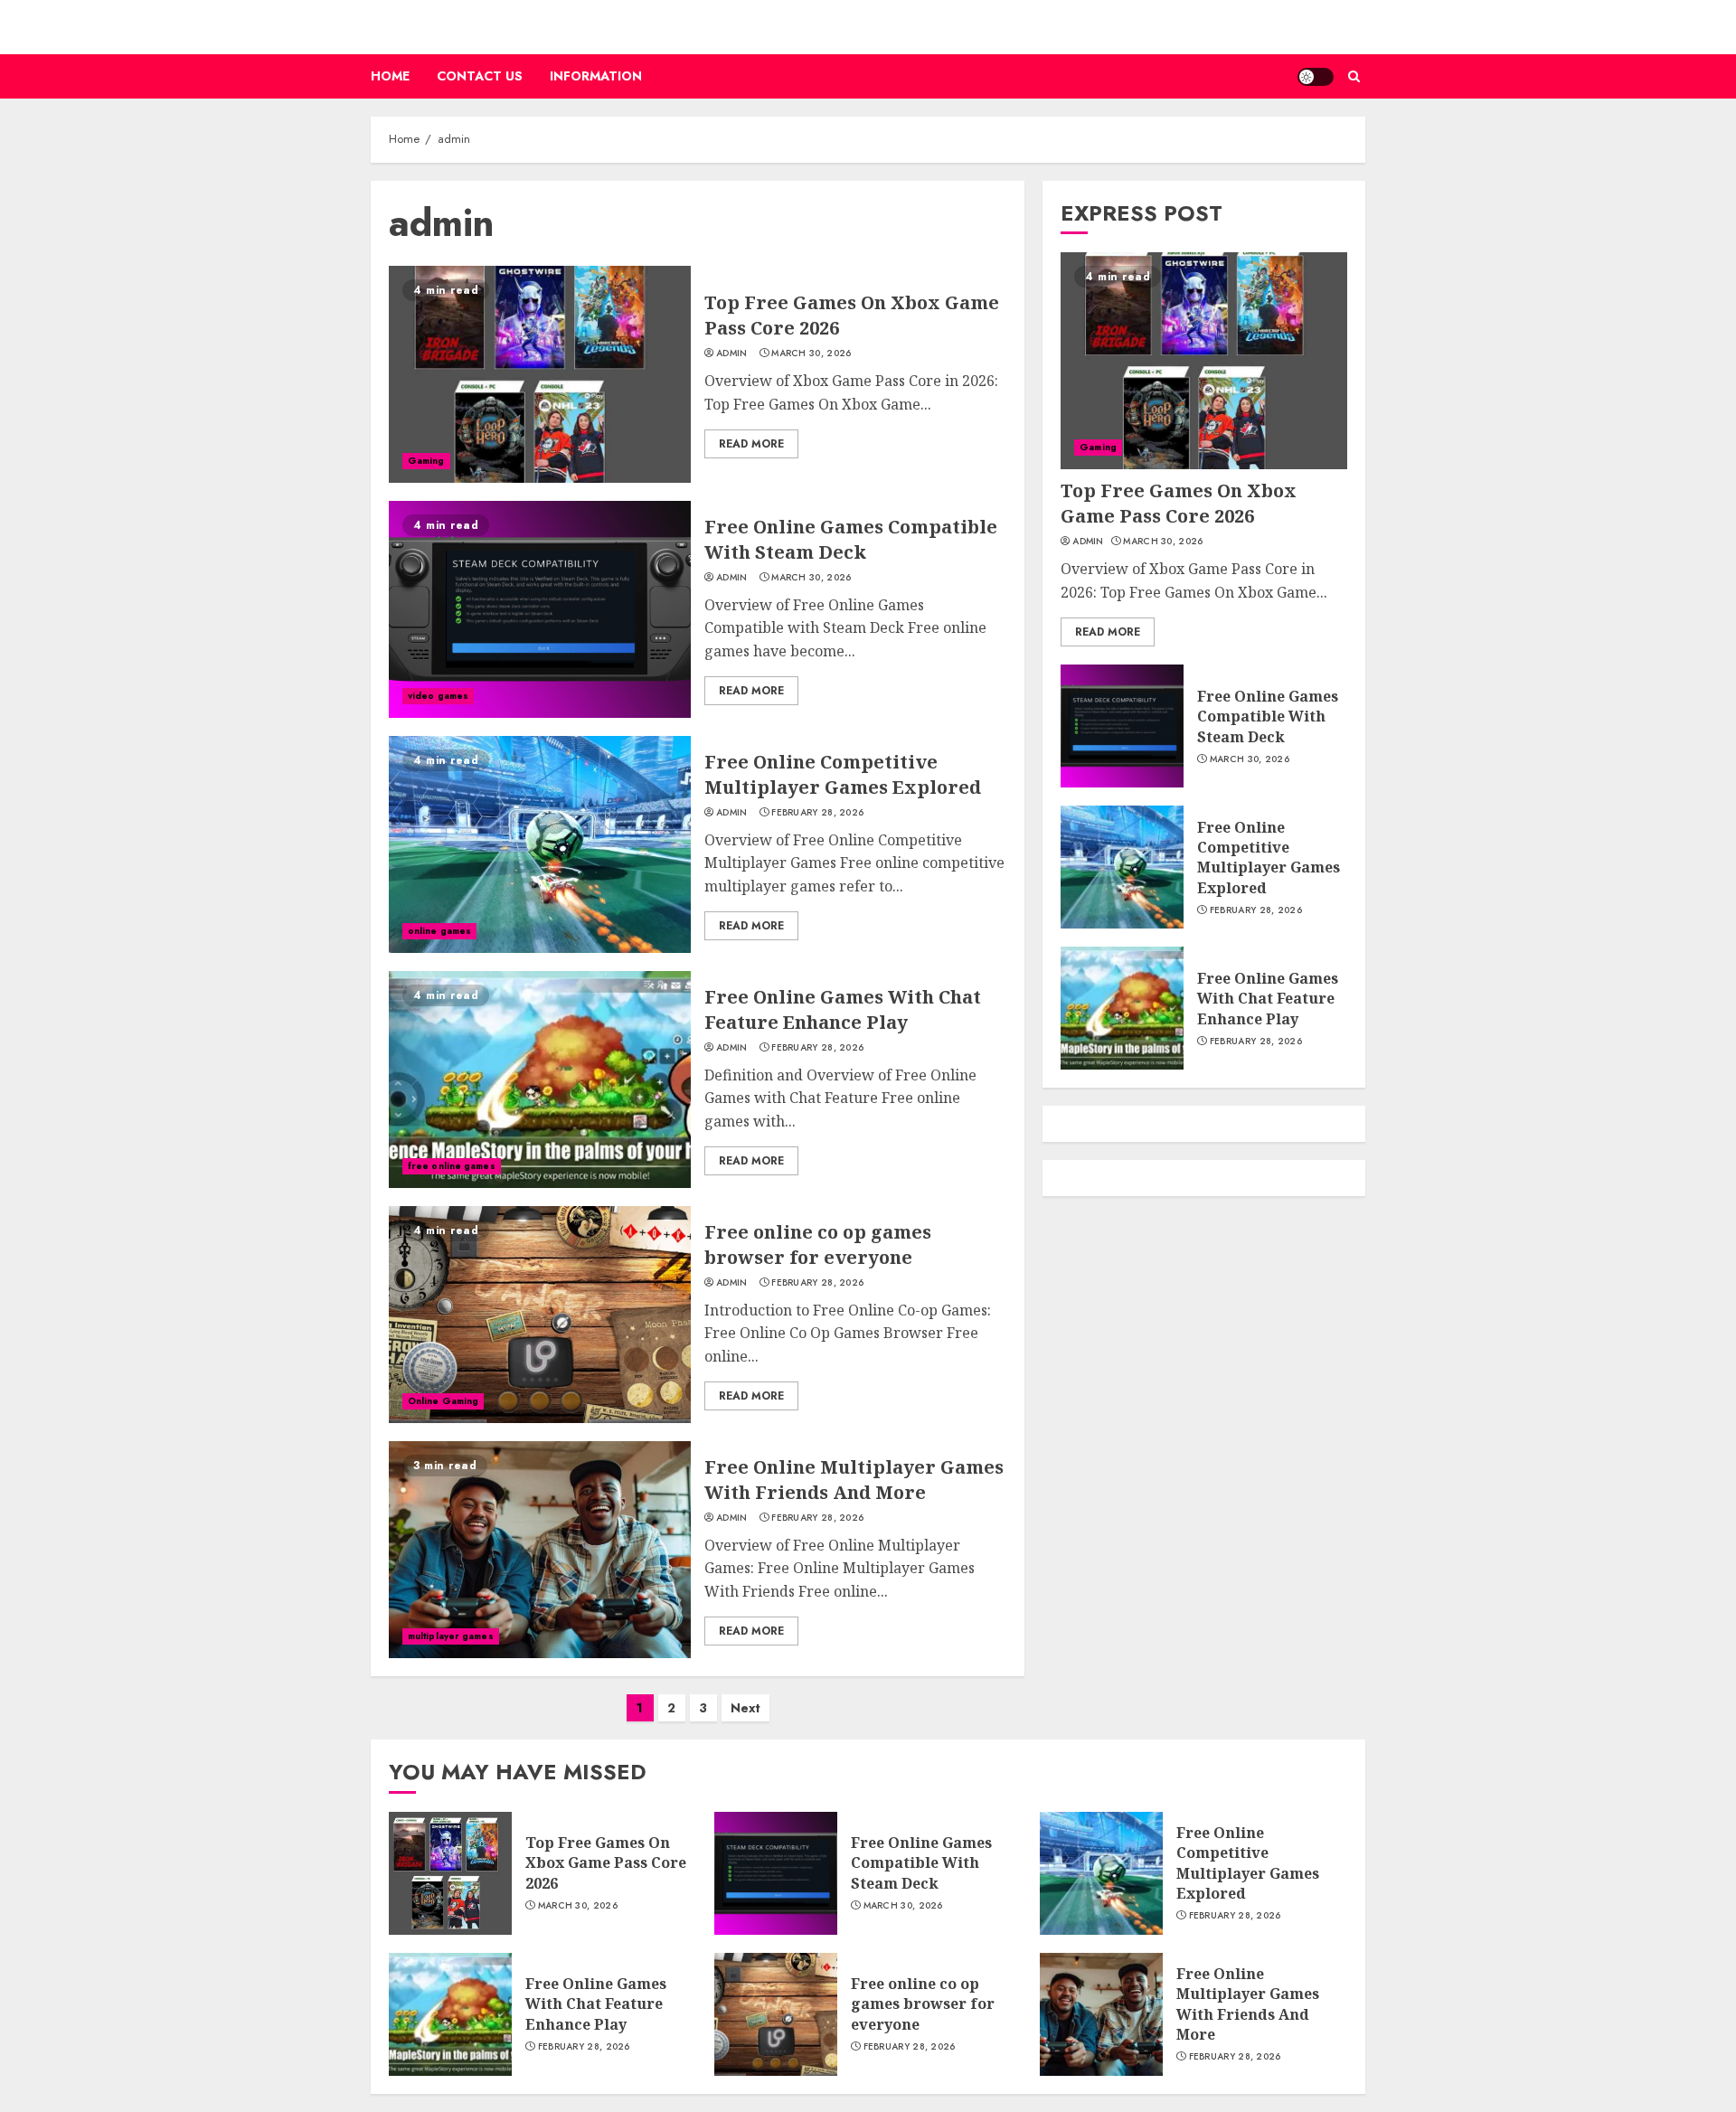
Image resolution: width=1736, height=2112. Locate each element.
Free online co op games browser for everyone (818, 1245)
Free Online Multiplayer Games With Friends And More (854, 1480)
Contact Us (480, 76)
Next (745, 1708)
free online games (452, 1166)
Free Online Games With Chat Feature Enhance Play (843, 1009)
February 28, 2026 (817, 813)
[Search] (1354, 76)
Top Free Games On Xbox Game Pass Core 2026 (1179, 503)
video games (438, 696)
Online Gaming (443, 1401)
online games (439, 931)
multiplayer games (451, 1636)
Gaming (426, 461)
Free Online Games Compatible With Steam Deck (851, 539)
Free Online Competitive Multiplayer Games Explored (843, 774)
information (596, 76)
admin (732, 354)
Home (390, 76)
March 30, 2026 (811, 354)
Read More (751, 444)
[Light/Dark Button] (1316, 77)
